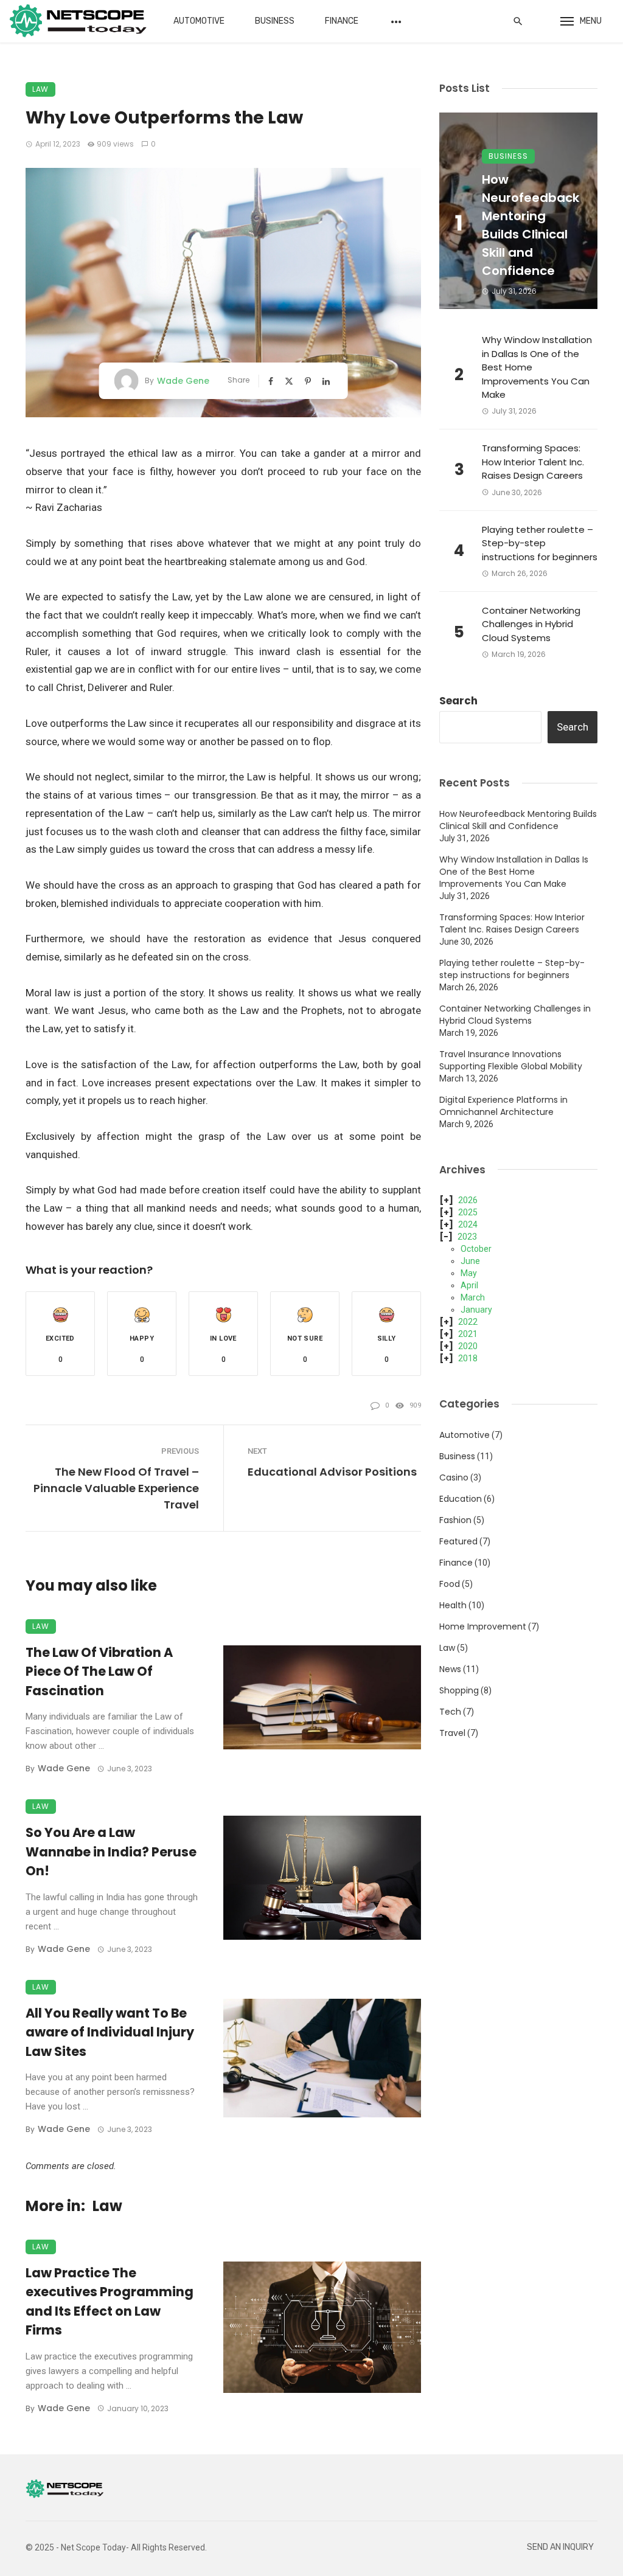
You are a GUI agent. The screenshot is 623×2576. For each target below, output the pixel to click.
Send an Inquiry (560, 2547)
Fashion (455, 1520)
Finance (342, 21)
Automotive (199, 21)
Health (453, 1605)
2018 (468, 1358)
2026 (468, 1200)
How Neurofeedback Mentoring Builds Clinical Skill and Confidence (531, 225)
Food (450, 1584)
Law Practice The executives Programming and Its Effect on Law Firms (110, 2302)
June (470, 1261)
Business (275, 21)
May (469, 1273)
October (476, 1249)
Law (40, 89)
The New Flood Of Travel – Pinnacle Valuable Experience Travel (116, 1488)
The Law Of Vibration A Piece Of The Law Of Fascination (99, 1672)
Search (458, 701)
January (476, 1310)
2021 (468, 1334)
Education (461, 1499)
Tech (450, 1712)
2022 (468, 1322)
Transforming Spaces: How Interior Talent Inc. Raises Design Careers (533, 462)
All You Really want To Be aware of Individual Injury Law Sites (110, 2032)
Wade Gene (183, 381)
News (450, 1669)
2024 (468, 1224)
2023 (467, 1237)
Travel (452, 1733)
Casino (454, 1477)
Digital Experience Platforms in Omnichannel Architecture (503, 1106)
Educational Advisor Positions (332, 1472)
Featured (458, 1541)
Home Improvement (483, 1626)
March (473, 1297)
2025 (468, 1212)
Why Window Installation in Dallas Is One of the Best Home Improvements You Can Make (537, 367)
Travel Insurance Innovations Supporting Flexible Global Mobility (511, 1060)
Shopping (459, 1690)
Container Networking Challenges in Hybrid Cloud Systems (531, 624)
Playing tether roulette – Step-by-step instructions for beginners (540, 543)
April (469, 1285)
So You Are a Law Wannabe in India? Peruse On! (111, 1852)
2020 (468, 1346)
